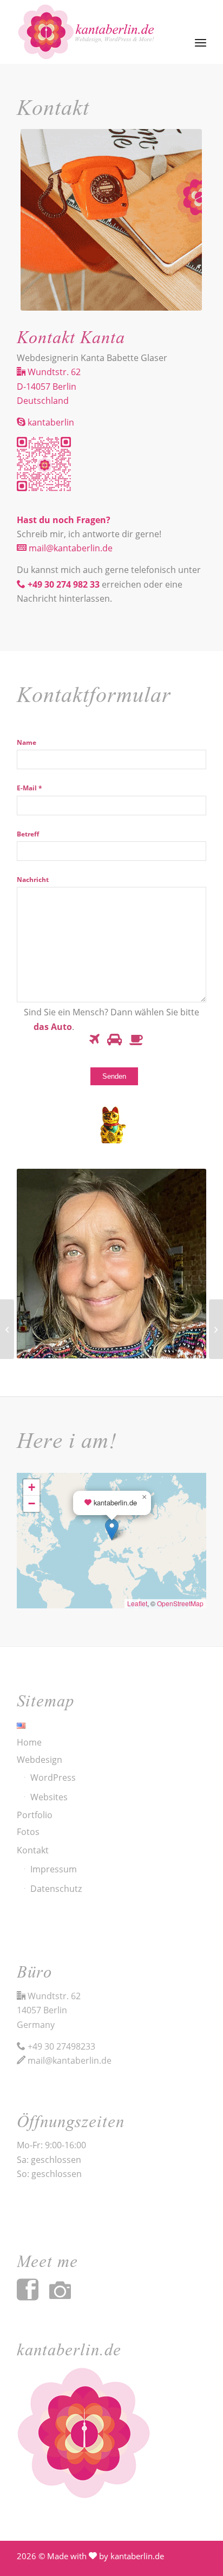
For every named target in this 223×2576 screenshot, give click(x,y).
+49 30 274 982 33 (65, 584)
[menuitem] (201, 31)
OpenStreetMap (180, 1603)
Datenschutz (56, 1889)
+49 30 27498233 (61, 2046)
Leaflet (137, 1603)
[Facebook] (33, 2296)
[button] (112, 1529)
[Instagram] (65, 2296)
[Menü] (201, 32)
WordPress (53, 1778)
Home (29, 1742)
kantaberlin (50, 422)
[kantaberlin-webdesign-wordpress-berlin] (93, 32)
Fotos (28, 1832)
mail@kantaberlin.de (70, 548)
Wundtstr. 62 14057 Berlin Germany (49, 2010)
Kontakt (33, 1850)
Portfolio (35, 1815)
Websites (49, 1797)
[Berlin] (216, 1329)
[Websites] (7, 1329)
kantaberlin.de (137, 2556)
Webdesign (40, 1760)
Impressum (54, 1869)
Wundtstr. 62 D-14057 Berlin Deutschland (49, 386)
